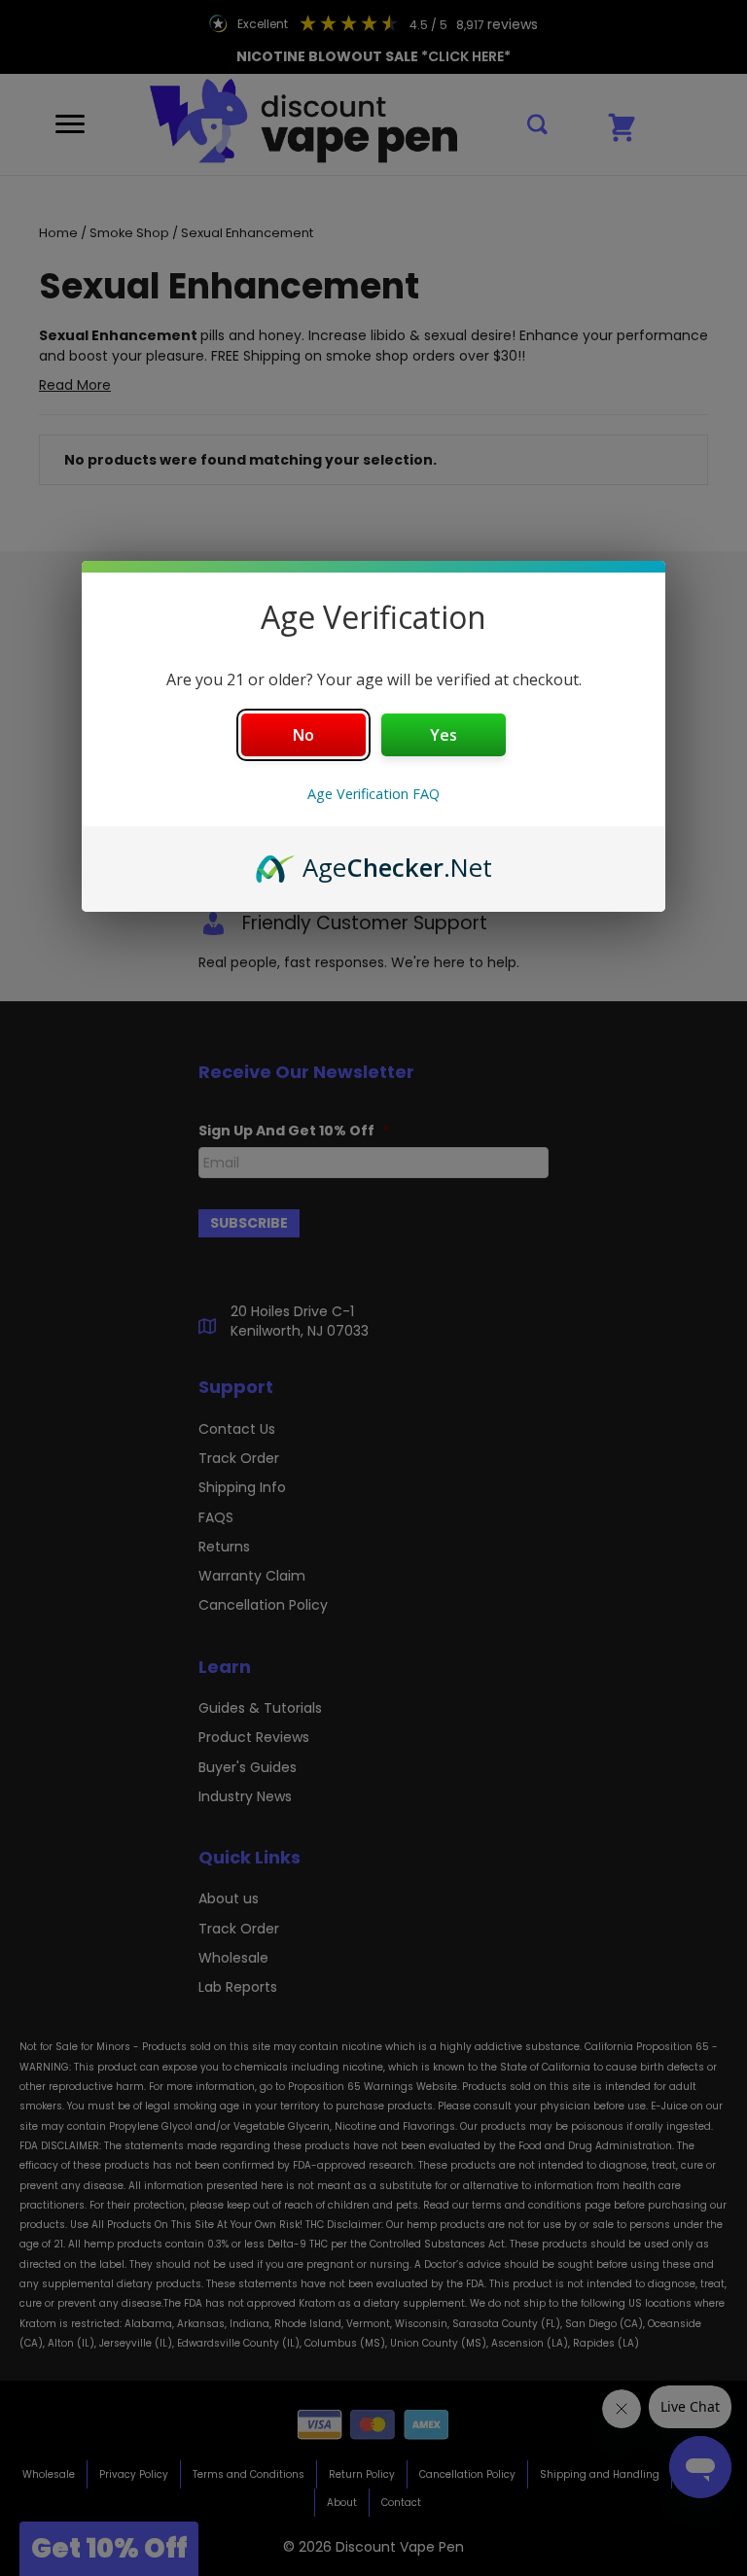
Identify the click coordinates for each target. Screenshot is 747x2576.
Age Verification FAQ (373, 794)
